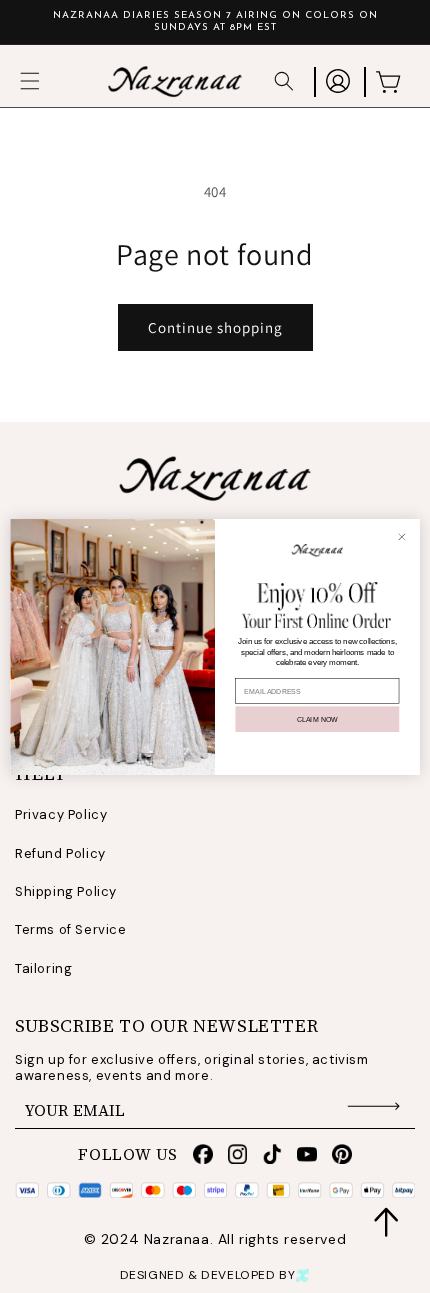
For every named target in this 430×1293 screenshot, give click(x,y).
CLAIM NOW (317, 718)
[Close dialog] (401, 536)
